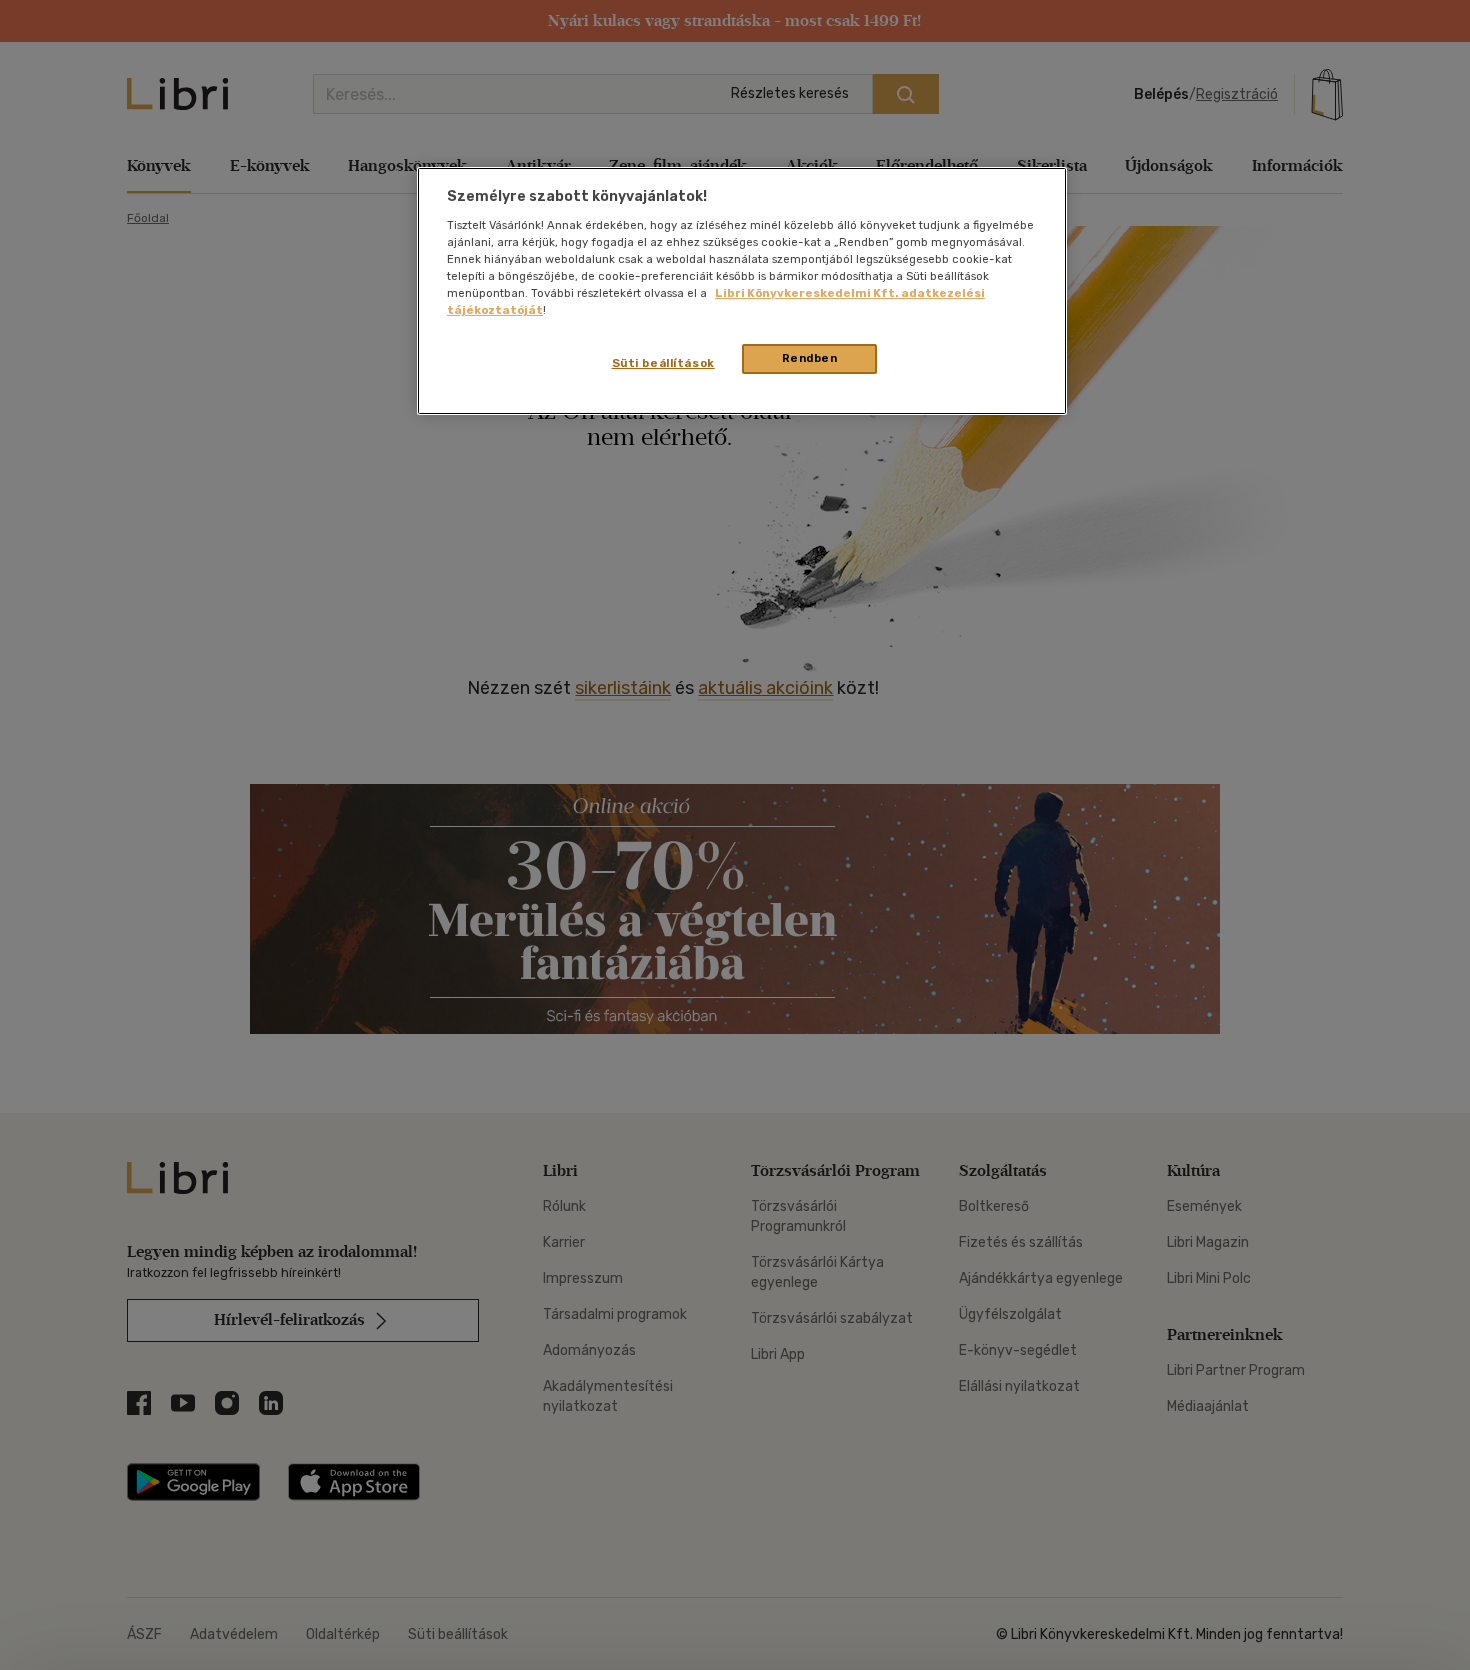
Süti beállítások (663, 363)
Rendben (810, 358)
